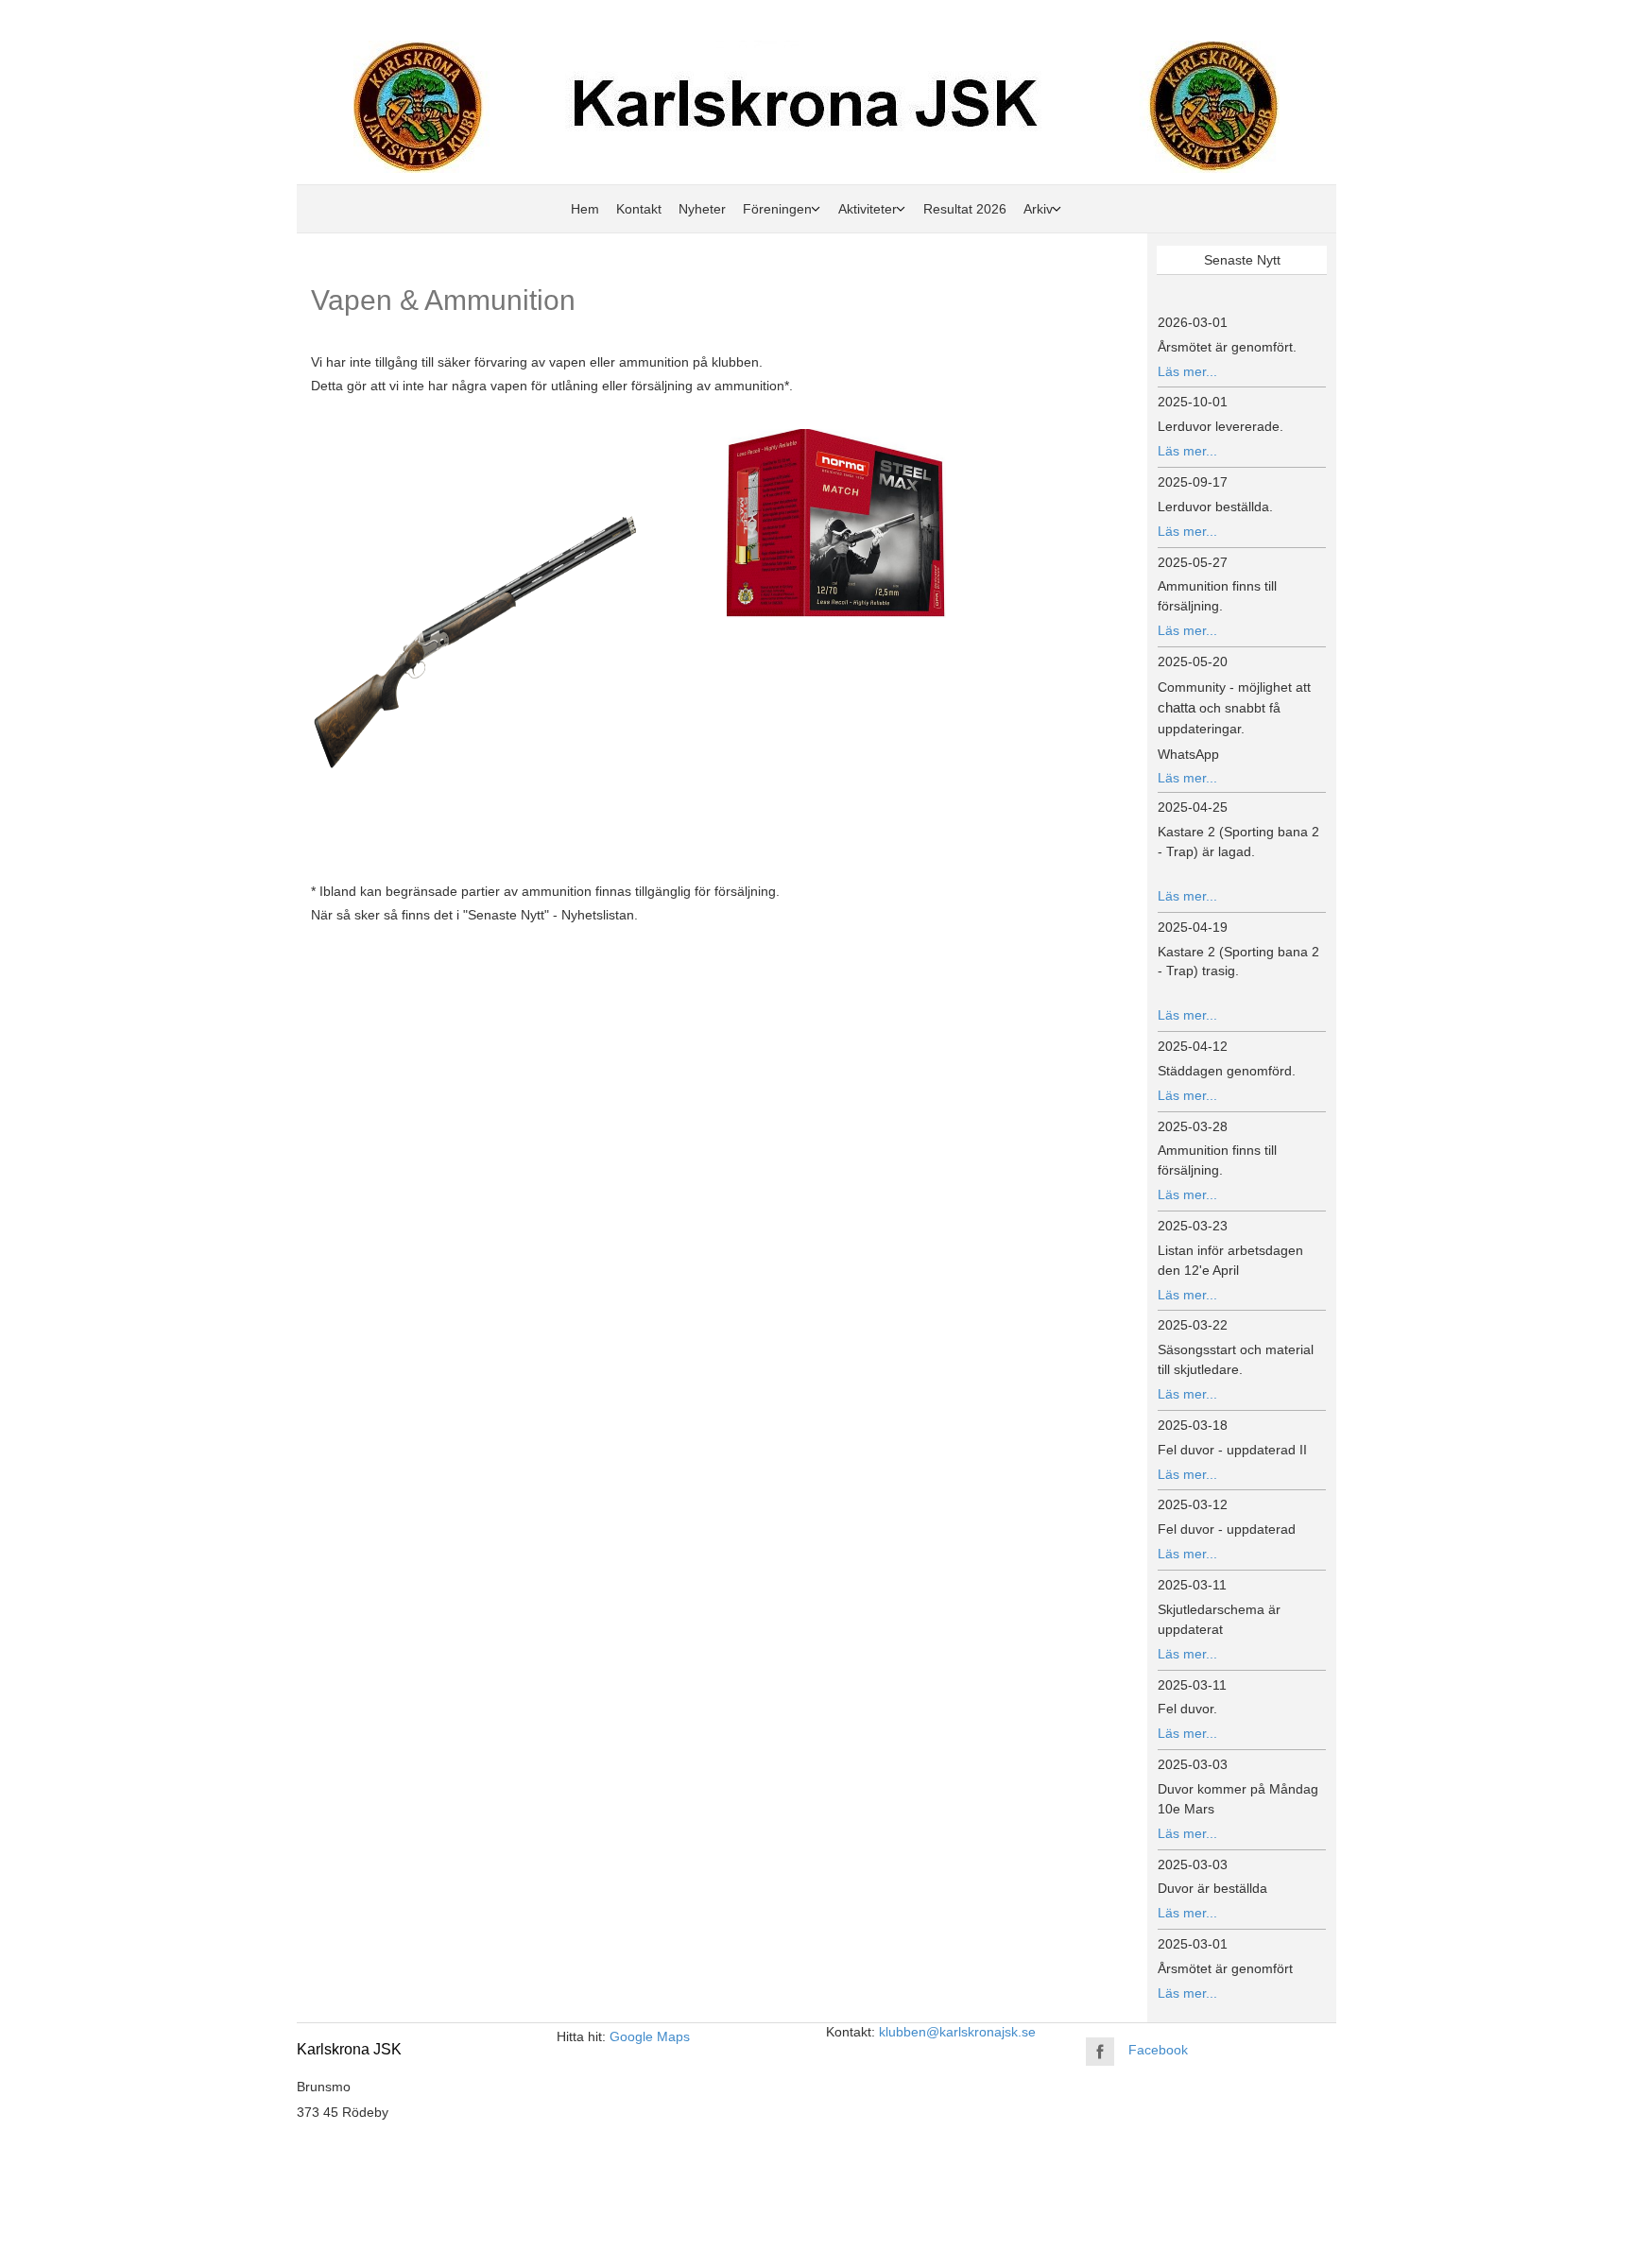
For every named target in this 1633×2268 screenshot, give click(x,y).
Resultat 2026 (965, 209)
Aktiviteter (868, 209)
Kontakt (639, 209)
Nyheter (702, 209)
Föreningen (777, 209)
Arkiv (1038, 209)
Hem (585, 209)
